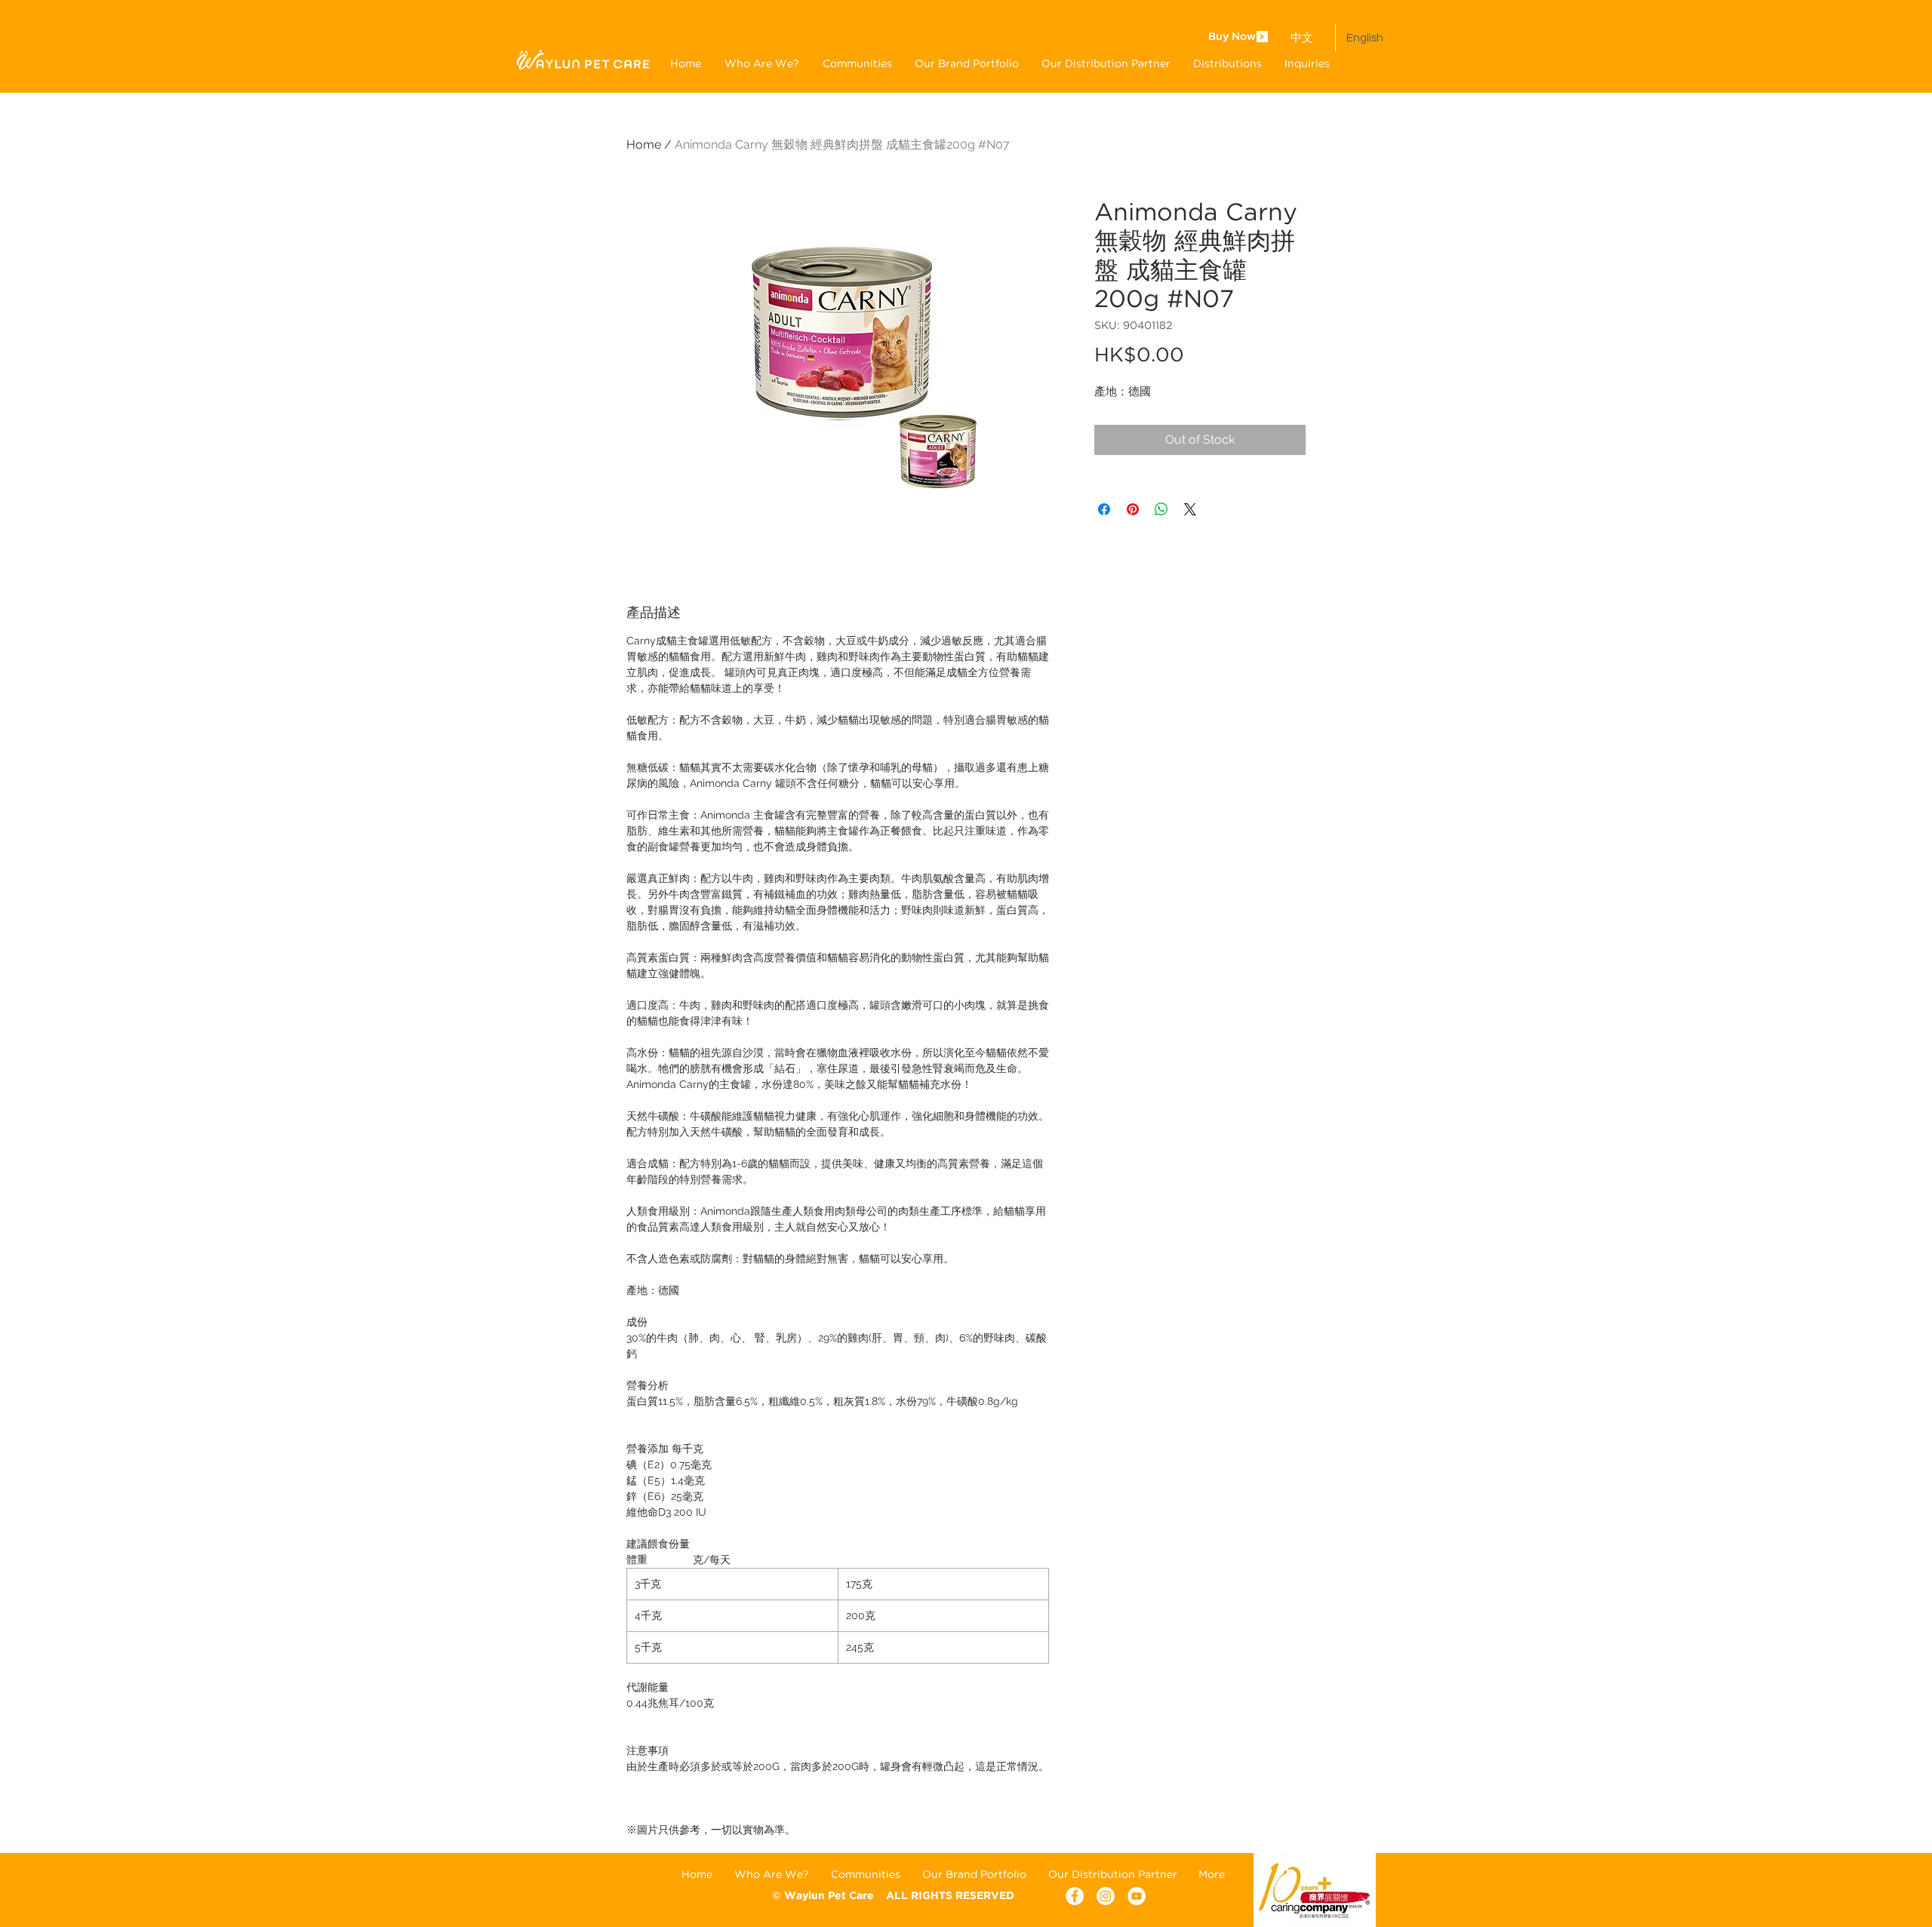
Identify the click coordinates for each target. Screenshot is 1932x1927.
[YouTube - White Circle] (1137, 1896)
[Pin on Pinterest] (1133, 509)
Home (644, 144)
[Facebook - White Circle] (1075, 1896)
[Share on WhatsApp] (1161, 509)
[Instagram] (1106, 1896)
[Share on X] (1190, 509)
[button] (967, 63)
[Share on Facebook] (1104, 509)
